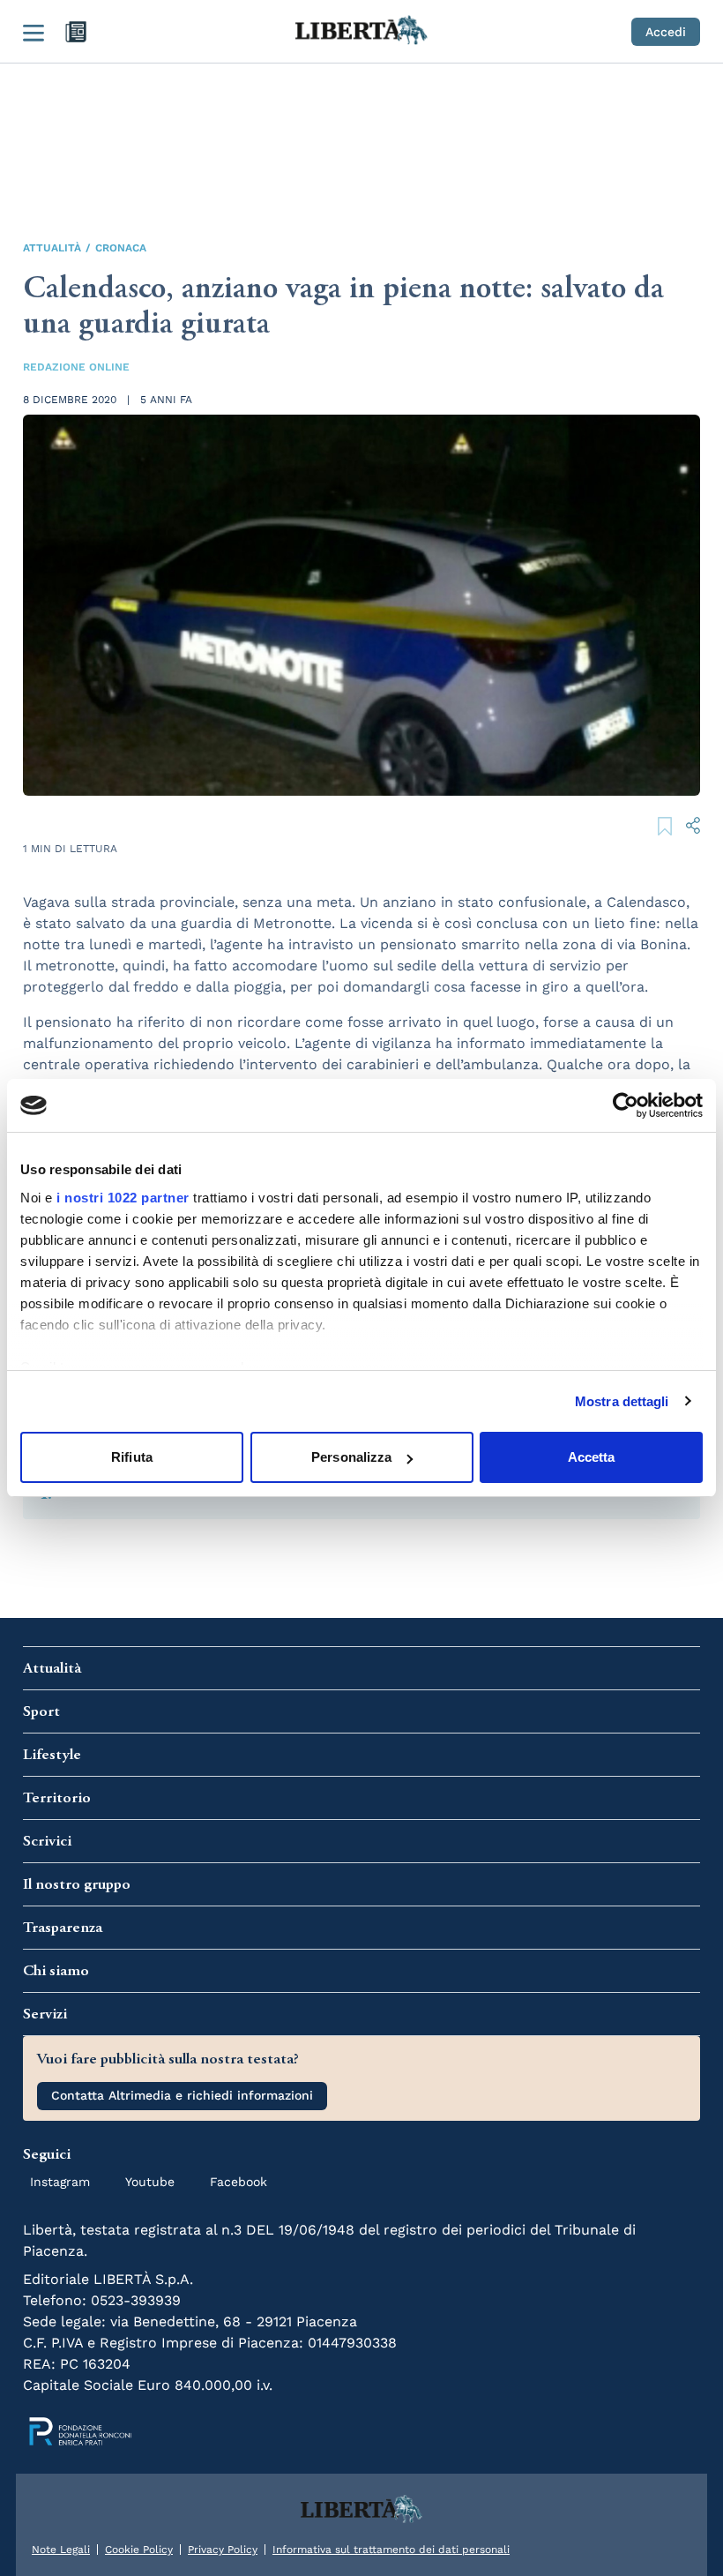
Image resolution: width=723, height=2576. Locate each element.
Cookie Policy (139, 2550)
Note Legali (61, 2550)
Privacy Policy (223, 2550)
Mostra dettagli (622, 1401)
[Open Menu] (34, 32)
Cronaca (121, 248)
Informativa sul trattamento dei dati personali (391, 2550)
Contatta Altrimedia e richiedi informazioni (182, 2095)
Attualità (52, 248)
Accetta (592, 1457)
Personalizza (351, 1457)
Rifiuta (132, 1457)
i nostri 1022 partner (123, 1198)
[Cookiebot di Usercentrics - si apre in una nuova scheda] (626, 1105)
